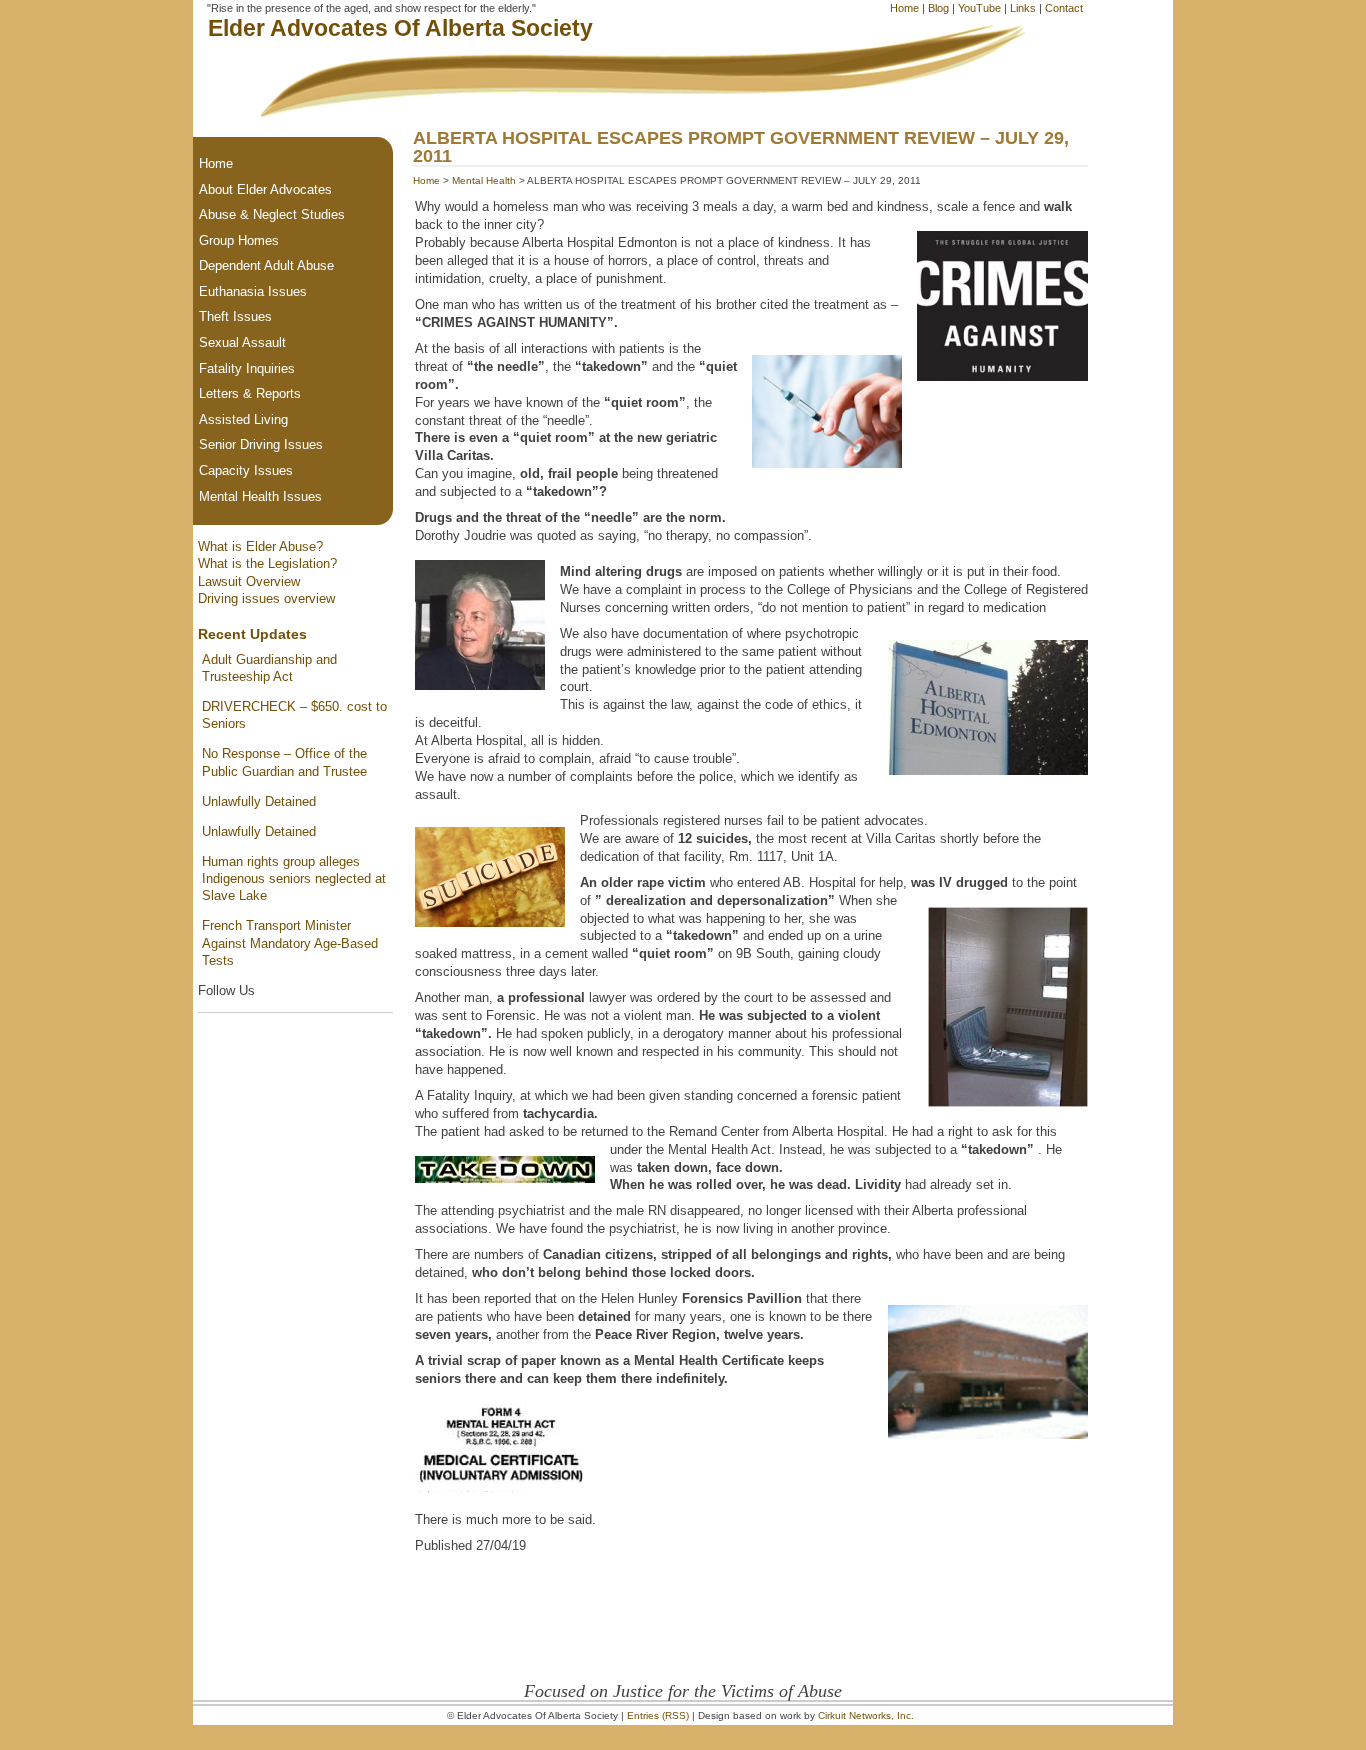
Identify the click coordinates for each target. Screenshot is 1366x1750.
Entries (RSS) (658, 1715)
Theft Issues (235, 316)
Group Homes (239, 240)
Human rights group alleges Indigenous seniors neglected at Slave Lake (294, 879)
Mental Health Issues (260, 496)
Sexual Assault (242, 342)
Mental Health (484, 180)
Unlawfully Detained (259, 801)
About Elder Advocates (265, 189)
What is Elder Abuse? (260, 546)
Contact (1064, 8)
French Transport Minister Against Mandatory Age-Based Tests (290, 943)
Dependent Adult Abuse (266, 265)
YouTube (979, 8)
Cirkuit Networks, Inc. (866, 1715)
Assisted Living (243, 419)
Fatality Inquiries (247, 368)
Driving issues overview (266, 598)
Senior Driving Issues (261, 444)
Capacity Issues (246, 470)
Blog (938, 8)
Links (1023, 8)
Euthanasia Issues (253, 291)
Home (904, 8)
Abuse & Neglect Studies (272, 214)
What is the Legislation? (267, 563)
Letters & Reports (250, 393)
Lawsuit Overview (249, 581)
